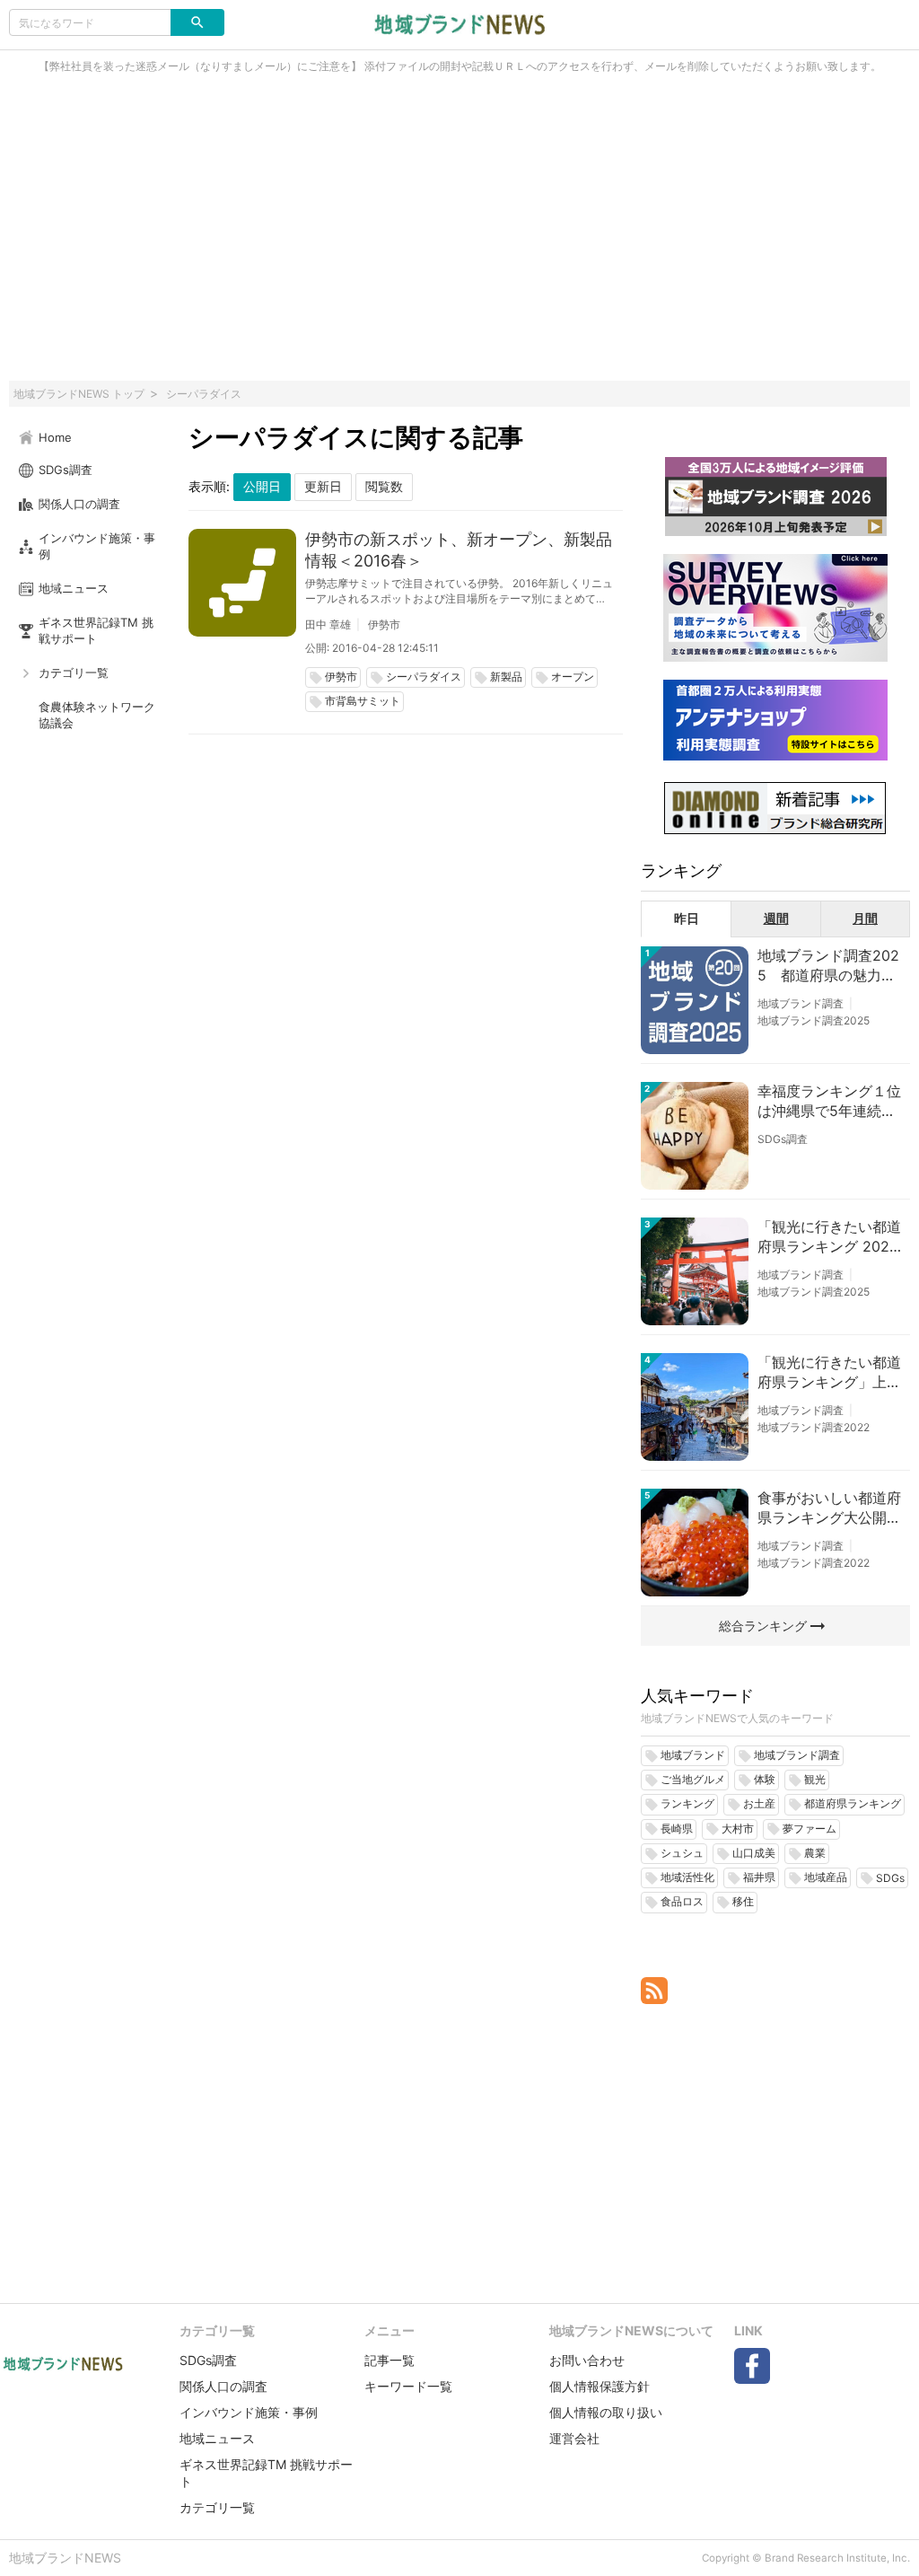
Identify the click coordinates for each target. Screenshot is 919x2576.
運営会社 (574, 2438)
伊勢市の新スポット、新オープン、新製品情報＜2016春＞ (459, 550)
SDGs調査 (783, 1139)
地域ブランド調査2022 (814, 1427)
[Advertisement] (459, 237)
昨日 (687, 918)
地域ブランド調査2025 (814, 1020)
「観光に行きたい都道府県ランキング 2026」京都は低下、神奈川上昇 (829, 1237)
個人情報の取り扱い (606, 2412)
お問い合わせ (587, 2360)
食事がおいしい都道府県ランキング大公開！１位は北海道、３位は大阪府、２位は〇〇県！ (829, 1508)
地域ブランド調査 (801, 1003)
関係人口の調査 (223, 2386)
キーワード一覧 (408, 2386)
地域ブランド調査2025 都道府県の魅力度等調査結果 (828, 966)
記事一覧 (389, 2360)
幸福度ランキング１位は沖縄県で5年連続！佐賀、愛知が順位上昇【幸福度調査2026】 (829, 1102)
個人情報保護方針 (600, 2386)
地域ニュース (217, 2438)
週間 (776, 918)
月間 (865, 918)
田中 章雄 (328, 624)
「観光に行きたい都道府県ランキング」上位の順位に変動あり (829, 1373)
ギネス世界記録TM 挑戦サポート (266, 2473)
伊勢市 (384, 624)
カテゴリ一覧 (217, 2507)
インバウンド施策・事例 (249, 2412)
